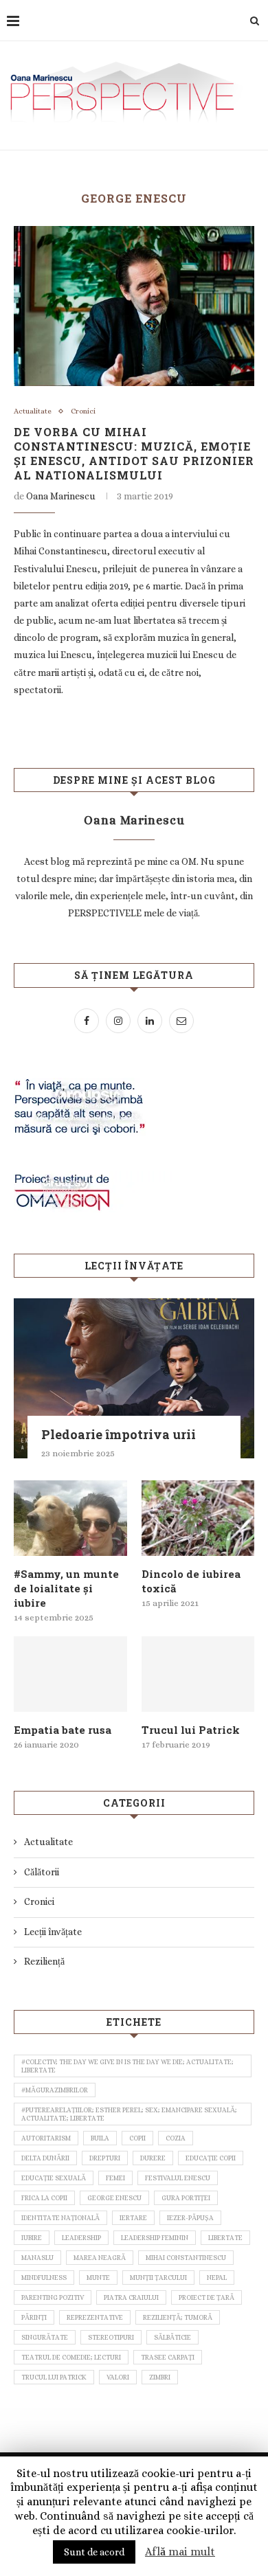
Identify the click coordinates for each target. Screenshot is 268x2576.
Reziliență (44, 1961)
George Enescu (114, 2198)
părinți (34, 2317)
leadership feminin (155, 2238)
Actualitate (33, 411)
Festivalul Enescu (178, 2178)
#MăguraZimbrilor (55, 2090)
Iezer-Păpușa (190, 2218)
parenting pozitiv (53, 2297)
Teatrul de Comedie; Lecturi (71, 2357)
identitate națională (60, 2218)
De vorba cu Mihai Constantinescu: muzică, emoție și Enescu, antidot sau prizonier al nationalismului (134, 453)
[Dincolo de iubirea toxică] (198, 1518)
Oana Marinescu (61, 496)
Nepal (217, 2278)
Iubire (32, 2238)
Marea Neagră (100, 2258)
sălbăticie (172, 2337)
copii (137, 2138)
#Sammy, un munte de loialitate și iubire (66, 1588)
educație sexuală (54, 2178)
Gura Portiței (186, 2198)
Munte (98, 2278)
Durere (153, 2158)
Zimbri (160, 2377)
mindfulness (44, 2278)
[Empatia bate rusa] (70, 1674)
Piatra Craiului (131, 2297)
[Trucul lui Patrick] (198, 1674)
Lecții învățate (53, 1932)
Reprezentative (95, 2317)
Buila (100, 2138)
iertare (133, 2218)
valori (118, 2377)
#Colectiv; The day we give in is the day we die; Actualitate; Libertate (127, 2066)
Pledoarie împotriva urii (119, 1434)
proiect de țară (206, 2297)
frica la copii (44, 2198)
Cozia (176, 2138)
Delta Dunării (45, 2158)
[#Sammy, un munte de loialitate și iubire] (70, 1518)
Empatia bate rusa (63, 1730)
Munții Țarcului (158, 2278)
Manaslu (37, 2258)
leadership (81, 2238)
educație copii (211, 2158)
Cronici (83, 411)
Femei (115, 2178)
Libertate (225, 2238)
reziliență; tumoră (178, 2317)
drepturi (105, 2158)
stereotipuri (111, 2337)
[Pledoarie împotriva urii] (134, 1378)
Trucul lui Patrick (191, 1730)
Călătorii (42, 1872)
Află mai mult (180, 2552)
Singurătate (45, 2337)
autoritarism (46, 2138)
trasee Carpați (168, 2357)
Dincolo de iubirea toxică (191, 1581)
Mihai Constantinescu (186, 2258)
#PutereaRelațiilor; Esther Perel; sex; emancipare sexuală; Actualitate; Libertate (129, 2114)
